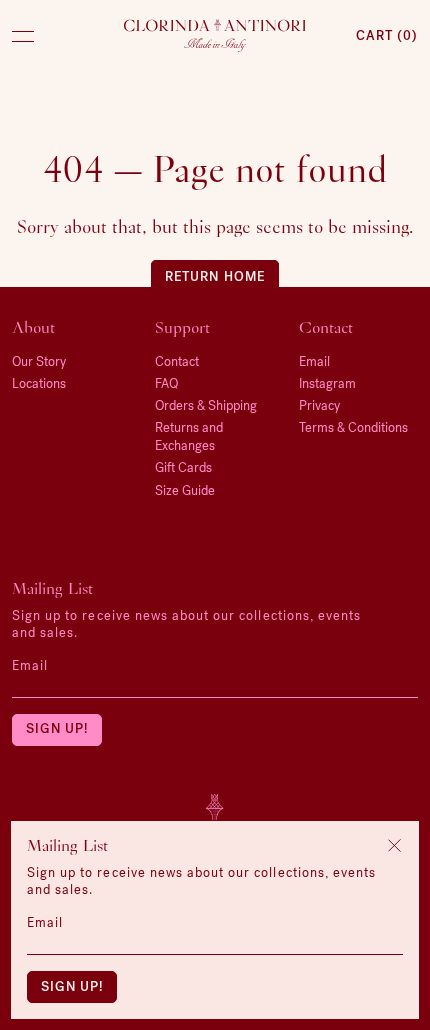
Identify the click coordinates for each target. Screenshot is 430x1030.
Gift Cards (183, 467)
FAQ (166, 383)
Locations (39, 383)
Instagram (327, 383)
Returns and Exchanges (189, 436)
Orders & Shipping (206, 405)
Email (30, 665)
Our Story (39, 361)
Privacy (319, 405)
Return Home (214, 276)
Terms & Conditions (353, 427)
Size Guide (185, 490)
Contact (177, 361)
